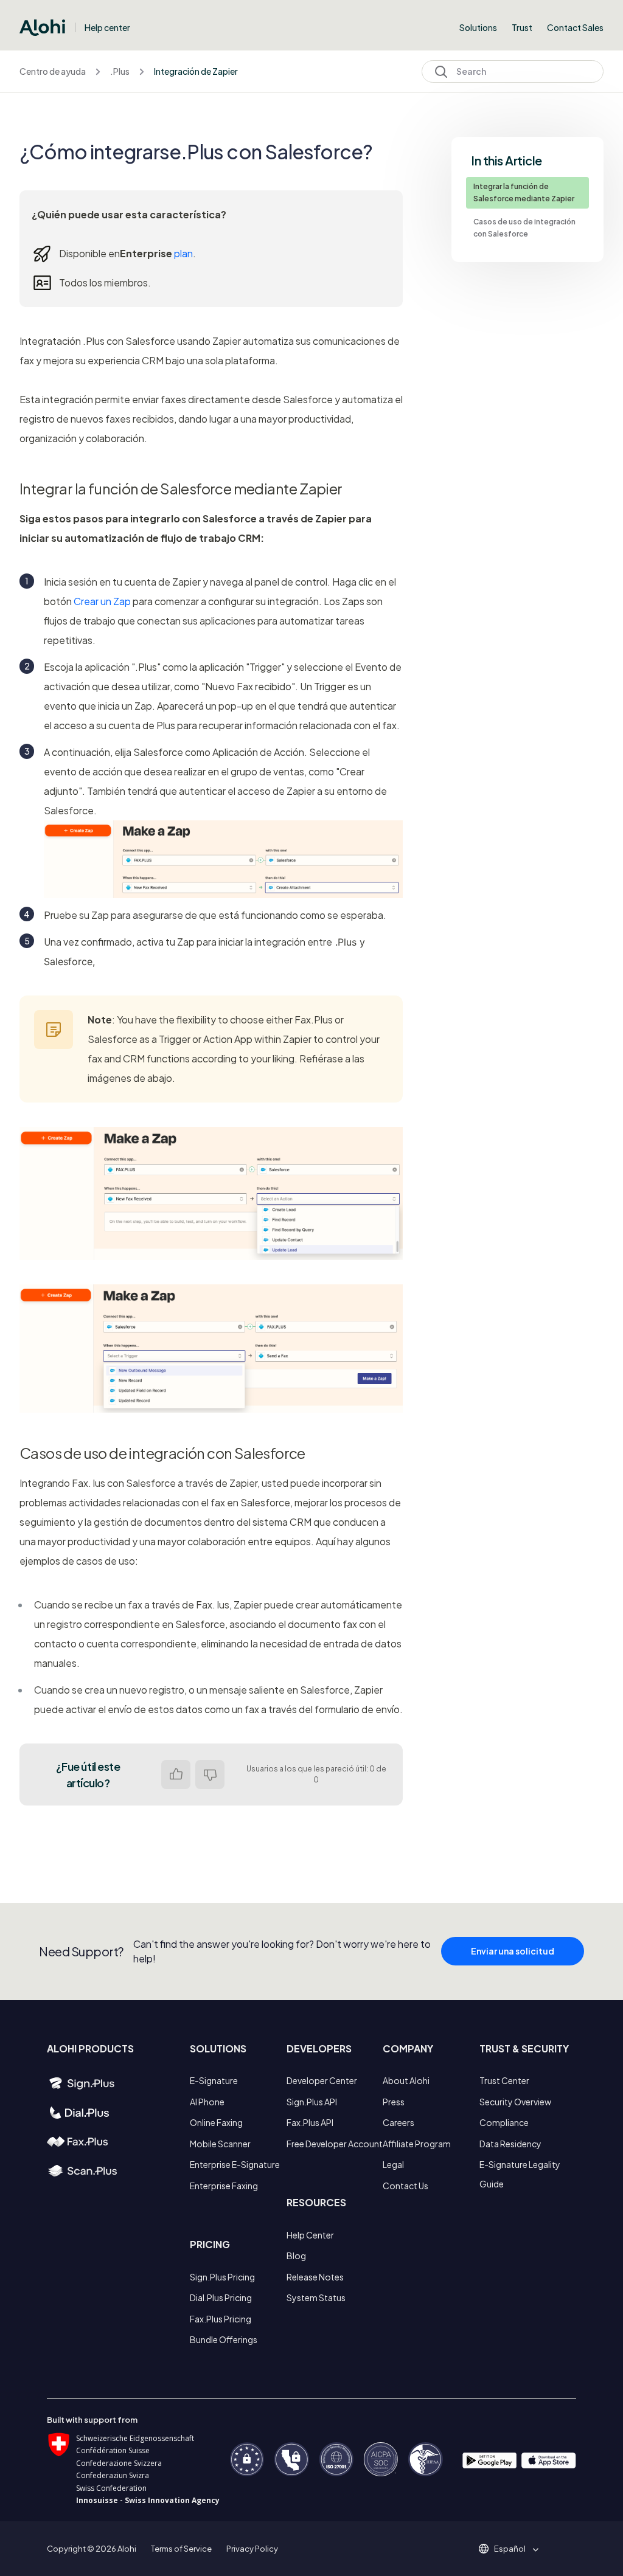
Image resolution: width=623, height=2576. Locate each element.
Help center (107, 27)
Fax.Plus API (310, 2122)
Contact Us (405, 2186)
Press (394, 2102)
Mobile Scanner (220, 2144)
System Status (316, 2297)
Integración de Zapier (196, 71)
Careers (399, 2122)
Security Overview (515, 2102)
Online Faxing (216, 2122)
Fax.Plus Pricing (221, 2319)
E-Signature (214, 2080)
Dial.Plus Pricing (221, 2297)
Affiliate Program (417, 2144)
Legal (393, 2164)
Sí (176, 1774)
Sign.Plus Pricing (222, 2277)
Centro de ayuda (53, 71)
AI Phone (207, 2102)
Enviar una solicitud (513, 1951)
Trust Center (504, 2080)
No (210, 1774)
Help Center (310, 2235)
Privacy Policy (252, 2549)
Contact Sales (575, 27)
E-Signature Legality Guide (520, 2174)
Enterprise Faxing (224, 2186)
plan (183, 253)
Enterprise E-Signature (235, 2164)
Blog (296, 2256)
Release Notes (315, 2277)
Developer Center (322, 2080)
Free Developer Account (335, 2144)
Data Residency (510, 2144)
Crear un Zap (102, 601)
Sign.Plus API (312, 2102)
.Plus (120, 71)
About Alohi (406, 2080)
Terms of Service (181, 2549)
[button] (514, 2549)
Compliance (504, 2122)
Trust (522, 27)
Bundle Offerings (224, 2339)
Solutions (478, 27)
